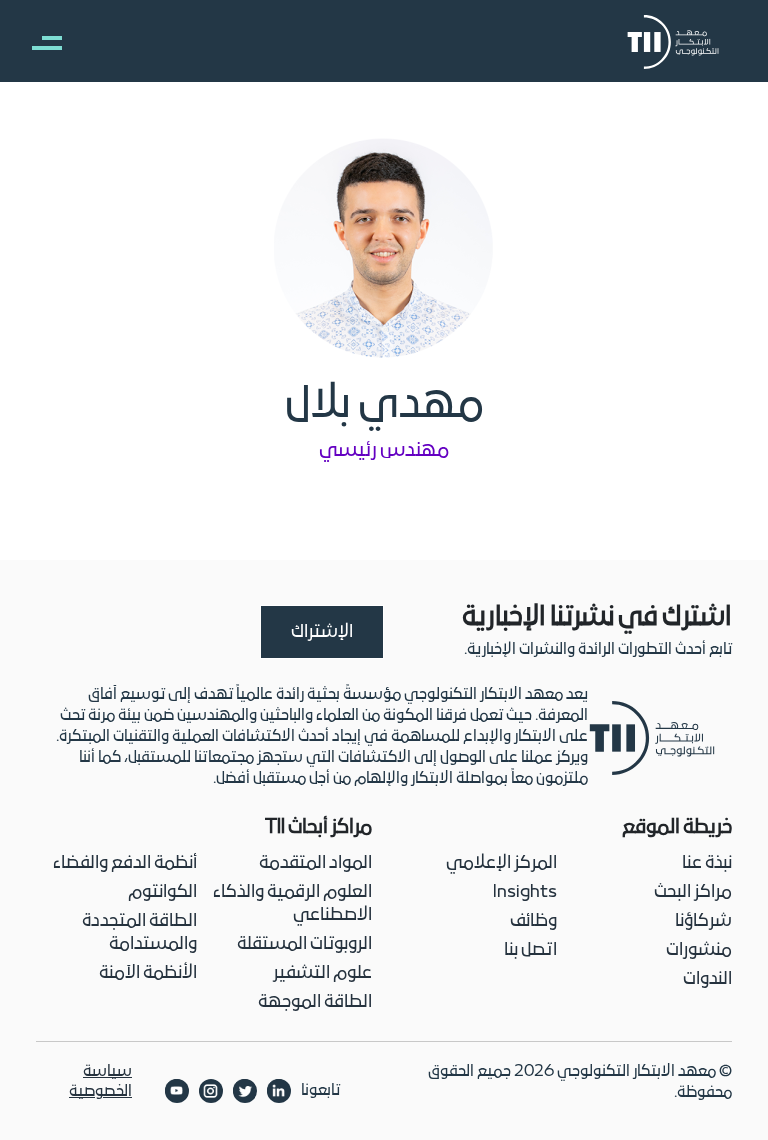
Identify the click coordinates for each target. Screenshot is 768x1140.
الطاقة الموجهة (315, 1002)
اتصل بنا (530, 950)
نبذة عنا (707, 863)
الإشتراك (322, 632)
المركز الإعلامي (501, 863)
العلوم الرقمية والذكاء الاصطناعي (292, 904)
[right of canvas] (37, 42)
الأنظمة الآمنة (148, 973)
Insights (525, 892)
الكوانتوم (162, 892)
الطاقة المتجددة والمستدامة (139, 933)
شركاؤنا (703, 921)
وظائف (533, 921)
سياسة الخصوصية (100, 1082)
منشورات (699, 950)
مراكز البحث (693, 892)
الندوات (707, 979)
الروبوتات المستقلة (304, 944)
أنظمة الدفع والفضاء (125, 863)
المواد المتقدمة (315, 863)
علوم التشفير (322, 973)
